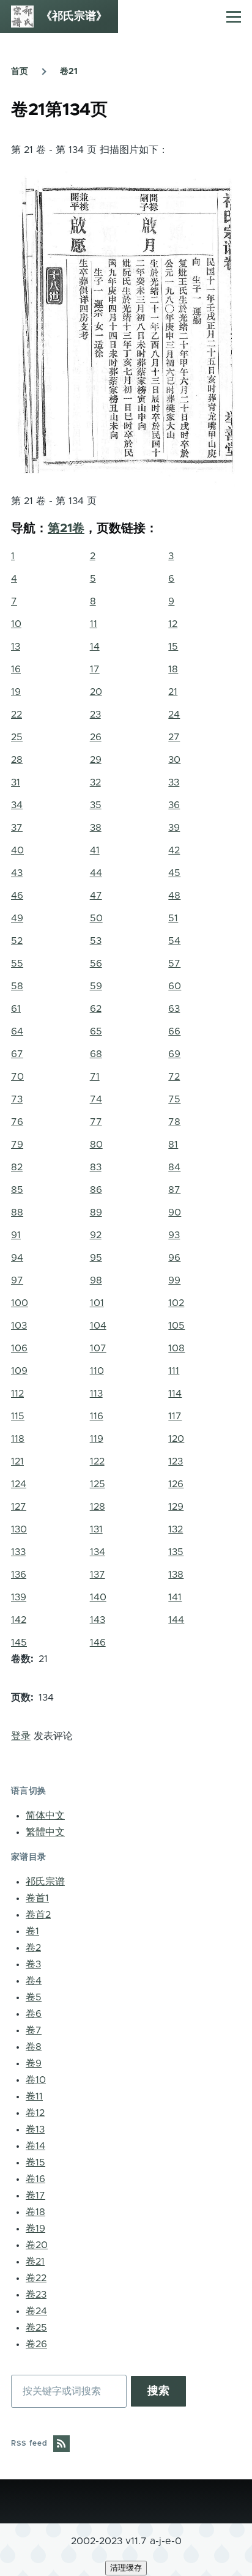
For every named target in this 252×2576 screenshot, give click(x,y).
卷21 (69, 72)
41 (95, 850)
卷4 (34, 1981)
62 (96, 1009)
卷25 (36, 2328)
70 (17, 1077)
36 (174, 805)
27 (174, 737)
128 (98, 1507)
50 (96, 918)
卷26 (36, 2344)
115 (18, 1416)
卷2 (33, 1948)
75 (174, 1099)
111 (174, 1371)
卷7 (34, 2030)
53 (96, 941)
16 (16, 669)
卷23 (36, 2295)
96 (174, 1258)
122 (97, 1461)
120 (176, 1439)
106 (19, 1348)
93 (174, 1235)
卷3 (33, 1964)
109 (19, 1371)
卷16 (35, 2179)
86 (96, 1190)
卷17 (35, 2196)
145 (19, 1642)
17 (95, 669)
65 (96, 1031)
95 (96, 1258)
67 (17, 1054)
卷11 (34, 2096)
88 (17, 1212)
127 (19, 1507)
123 (176, 1461)
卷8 (34, 2047)
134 (98, 1552)
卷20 (37, 2245)
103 (19, 1326)
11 (94, 624)
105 (176, 1326)
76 (17, 1122)
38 (96, 828)
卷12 (35, 2113)
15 (173, 647)
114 (175, 1394)
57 (174, 963)
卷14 (35, 2146)
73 (17, 1099)
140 (98, 1597)
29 (96, 760)
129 (176, 1507)
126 (176, 1484)
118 (18, 1439)
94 (17, 1258)
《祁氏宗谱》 (74, 17)
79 (17, 1145)
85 (17, 1190)
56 (96, 963)
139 (19, 1597)
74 (96, 1099)
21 (173, 692)
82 (17, 1167)
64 (17, 1031)
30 (174, 760)
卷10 (36, 2080)
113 (96, 1394)
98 (96, 1280)
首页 (20, 72)
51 (173, 918)
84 (174, 1167)
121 (17, 1461)
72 (174, 1077)
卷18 (35, 2212)
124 (19, 1484)
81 (173, 1145)
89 (96, 1212)
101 (97, 1303)
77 (96, 1122)
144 (176, 1620)
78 (174, 1122)
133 (18, 1552)
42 (174, 850)
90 (175, 1212)
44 (96, 873)
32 (95, 782)
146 (98, 1642)
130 (19, 1529)
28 (17, 760)
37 (17, 828)
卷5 (34, 1997)
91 (16, 1235)
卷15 (35, 2162)
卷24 (36, 2311)
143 (98, 1620)
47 (96, 896)
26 (96, 737)
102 (176, 1303)
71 (95, 1077)
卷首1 (37, 1898)
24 (174, 715)
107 (98, 1348)
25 (17, 737)
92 (96, 1235)
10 (16, 624)
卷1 (32, 1931)
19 (16, 692)
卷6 (34, 2014)
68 (96, 1054)
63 (174, 1009)
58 (17, 986)
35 (96, 805)
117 (175, 1416)
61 (16, 1009)
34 (17, 805)
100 (20, 1303)
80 (96, 1145)
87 (174, 1190)
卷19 (35, 2229)
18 (173, 669)
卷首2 (38, 1915)
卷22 (36, 2278)
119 (97, 1439)
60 (175, 986)
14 (95, 647)
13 (16, 647)
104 (98, 1326)
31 (16, 782)
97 (17, 1280)
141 (175, 1597)
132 (176, 1529)
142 (19, 1620)
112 (17, 1394)
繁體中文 (45, 1832)
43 (17, 873)
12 (173, 624)
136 (19, 1575)
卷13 (35, 2129)
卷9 (34, 2063)
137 (98, 1575)
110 (97, 1371)
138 (176, 1575)
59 (96, 986)
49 (17, 918)
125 (98, 1484)
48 (174, 896)
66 (174, 1031)
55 (17, 963)
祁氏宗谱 (45, 1882)
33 (174, 782)
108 (176, 1348)
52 (17, 941)
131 (96, 1529)
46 (17, 896)
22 (17, 715)
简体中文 (45, 1816)
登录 (21, 1736)
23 (95, 715)
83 (96, 1167)
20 (96, 692)
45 (174, 873)
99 (174, 1280)
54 (174, 941)
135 (176, 1552)
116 (97, 1416)
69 (174, 1054)
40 (17, 850)
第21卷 (66, 529)
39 (174, 828)
